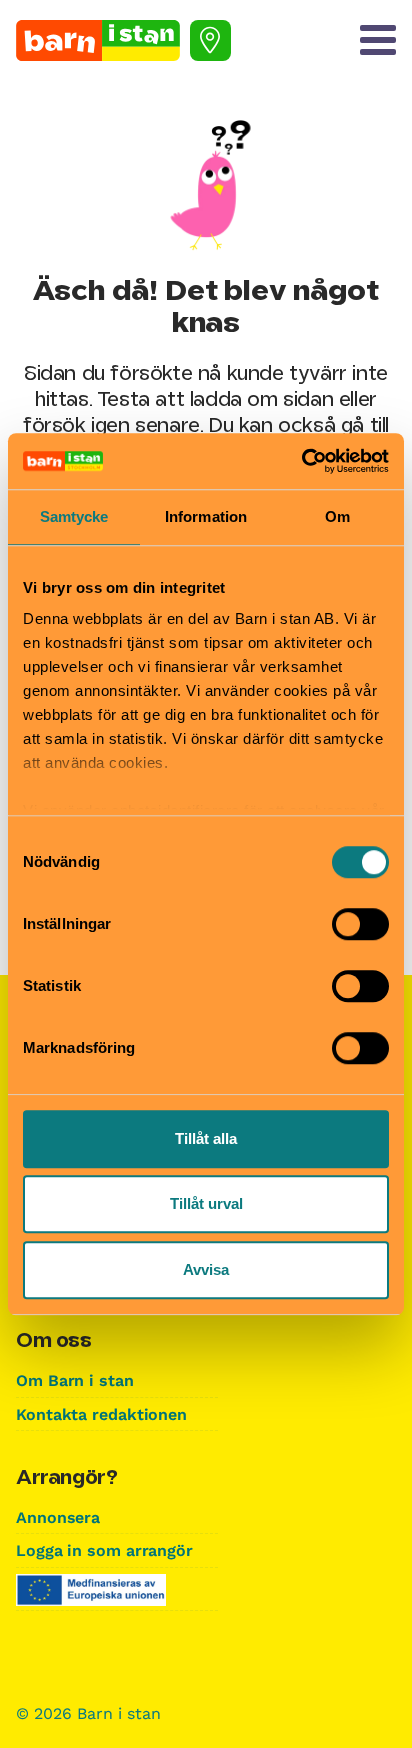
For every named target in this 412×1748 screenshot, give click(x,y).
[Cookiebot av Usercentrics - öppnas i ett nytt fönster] (301, 461)
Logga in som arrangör (104, 1550)
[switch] (360, 924)
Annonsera (58, 1517)
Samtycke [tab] (74, 516)
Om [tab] (337, 516)
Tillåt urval (206, 1203)
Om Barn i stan (75, 1380)
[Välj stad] (210, 40)
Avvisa (206, 1269)
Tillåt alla (206, 1138)
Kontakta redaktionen (101, 1414)
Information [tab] (206, 516)
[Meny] (378, 40)
